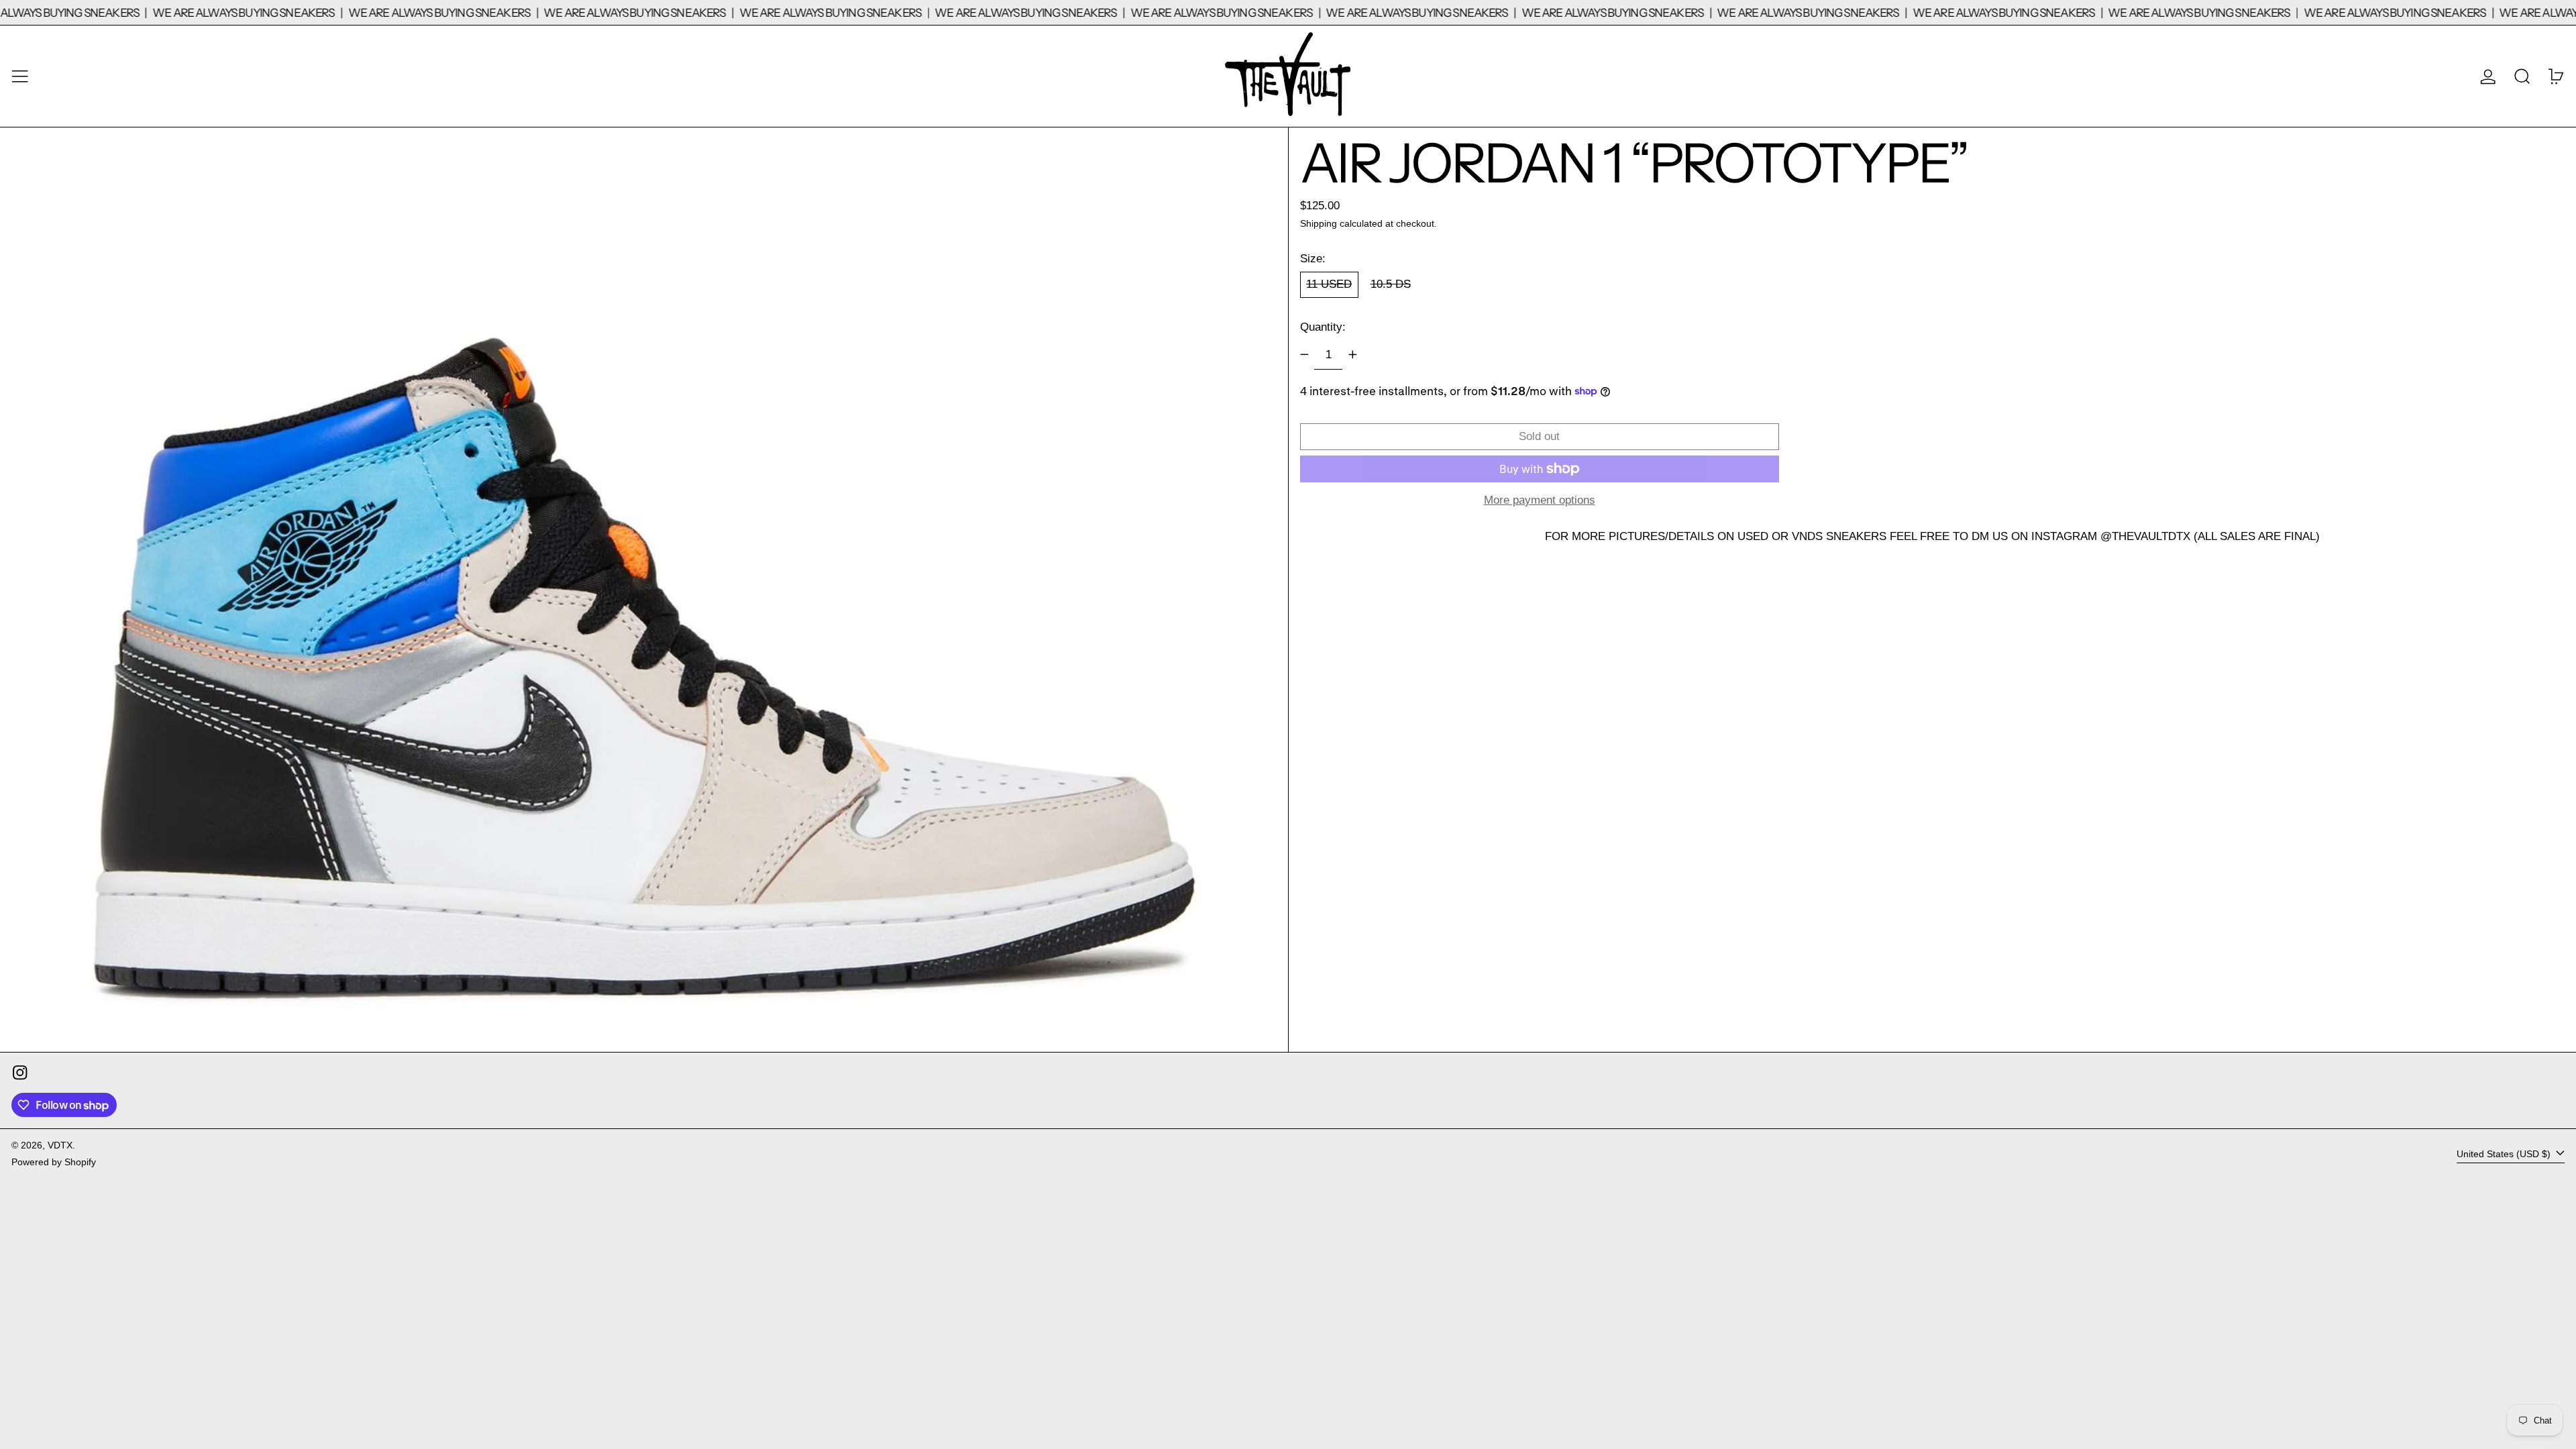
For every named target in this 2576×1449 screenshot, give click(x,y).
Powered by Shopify (54, 1162)
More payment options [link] (1540, 500)
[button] (2522, 76)
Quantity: (1323, 327)
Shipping (1319, 224)
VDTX (60, 1145)
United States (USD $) (2505, 1153)
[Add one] (1352, 355)
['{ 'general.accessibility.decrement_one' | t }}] (1304, 355)
